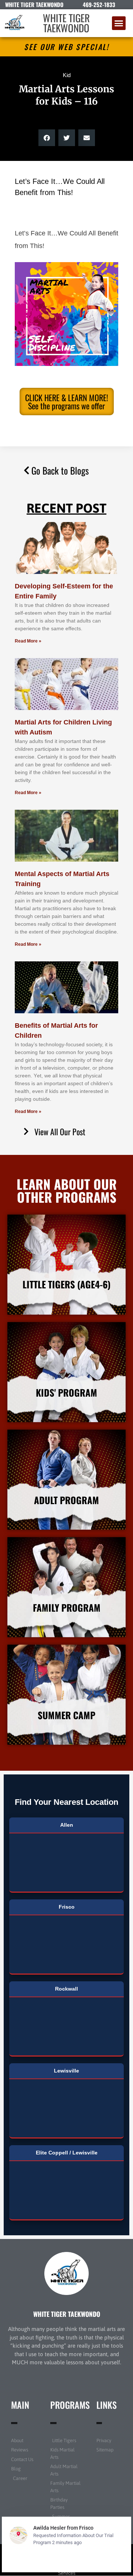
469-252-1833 (99, 4)
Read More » (28, 641)
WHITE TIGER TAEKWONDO (66, 23)
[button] (119, 23)
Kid (67, 75)
